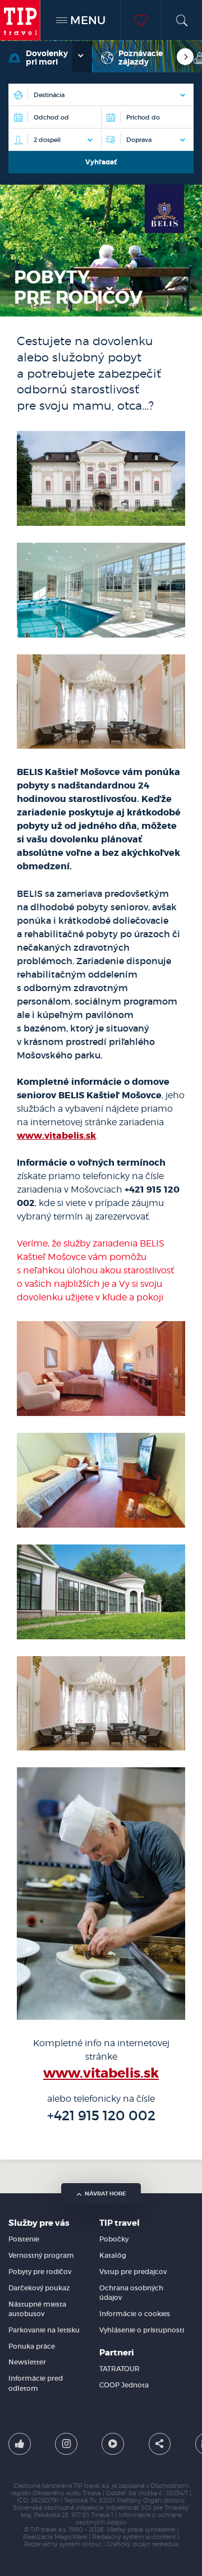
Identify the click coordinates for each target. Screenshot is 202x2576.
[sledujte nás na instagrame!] (66, 2444)
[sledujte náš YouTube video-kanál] (113, 2444)
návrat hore (105, 2194)
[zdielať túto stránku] (160, 2444)
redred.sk (165, 2544)
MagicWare (71, 2537)
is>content (160, 2537)
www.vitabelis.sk (56, 1136)
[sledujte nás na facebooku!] (20, 2444)
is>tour (92, 2544)
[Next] (185, 57)
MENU (86, 20)
